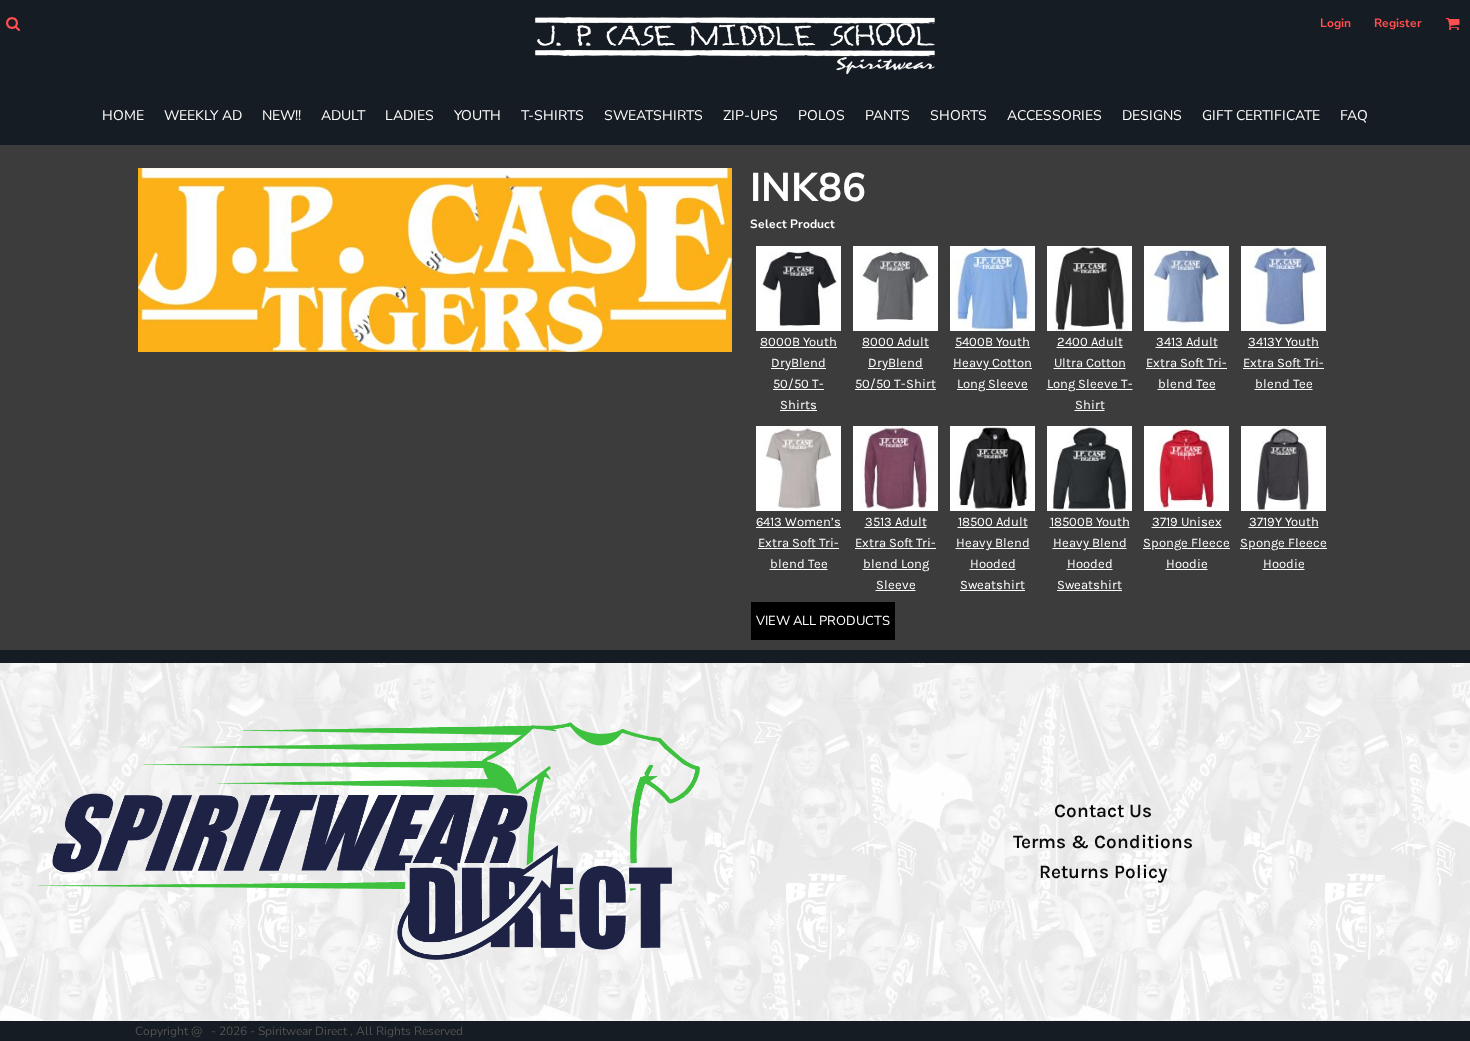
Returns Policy (1103, 872)
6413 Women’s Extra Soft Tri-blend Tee (798, 542)
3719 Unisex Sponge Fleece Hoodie (1186, 542)
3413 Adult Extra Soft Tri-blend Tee (1186, 362)
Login (1335, 23)
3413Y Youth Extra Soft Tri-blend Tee (1283, 362)
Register (1398, 23)
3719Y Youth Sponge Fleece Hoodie (1283, 542)
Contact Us (1103, 811)
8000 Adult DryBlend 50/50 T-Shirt (895, 362)
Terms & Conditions (1103, 842)
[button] (12, 23)
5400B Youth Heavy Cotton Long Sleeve (992, 362)
